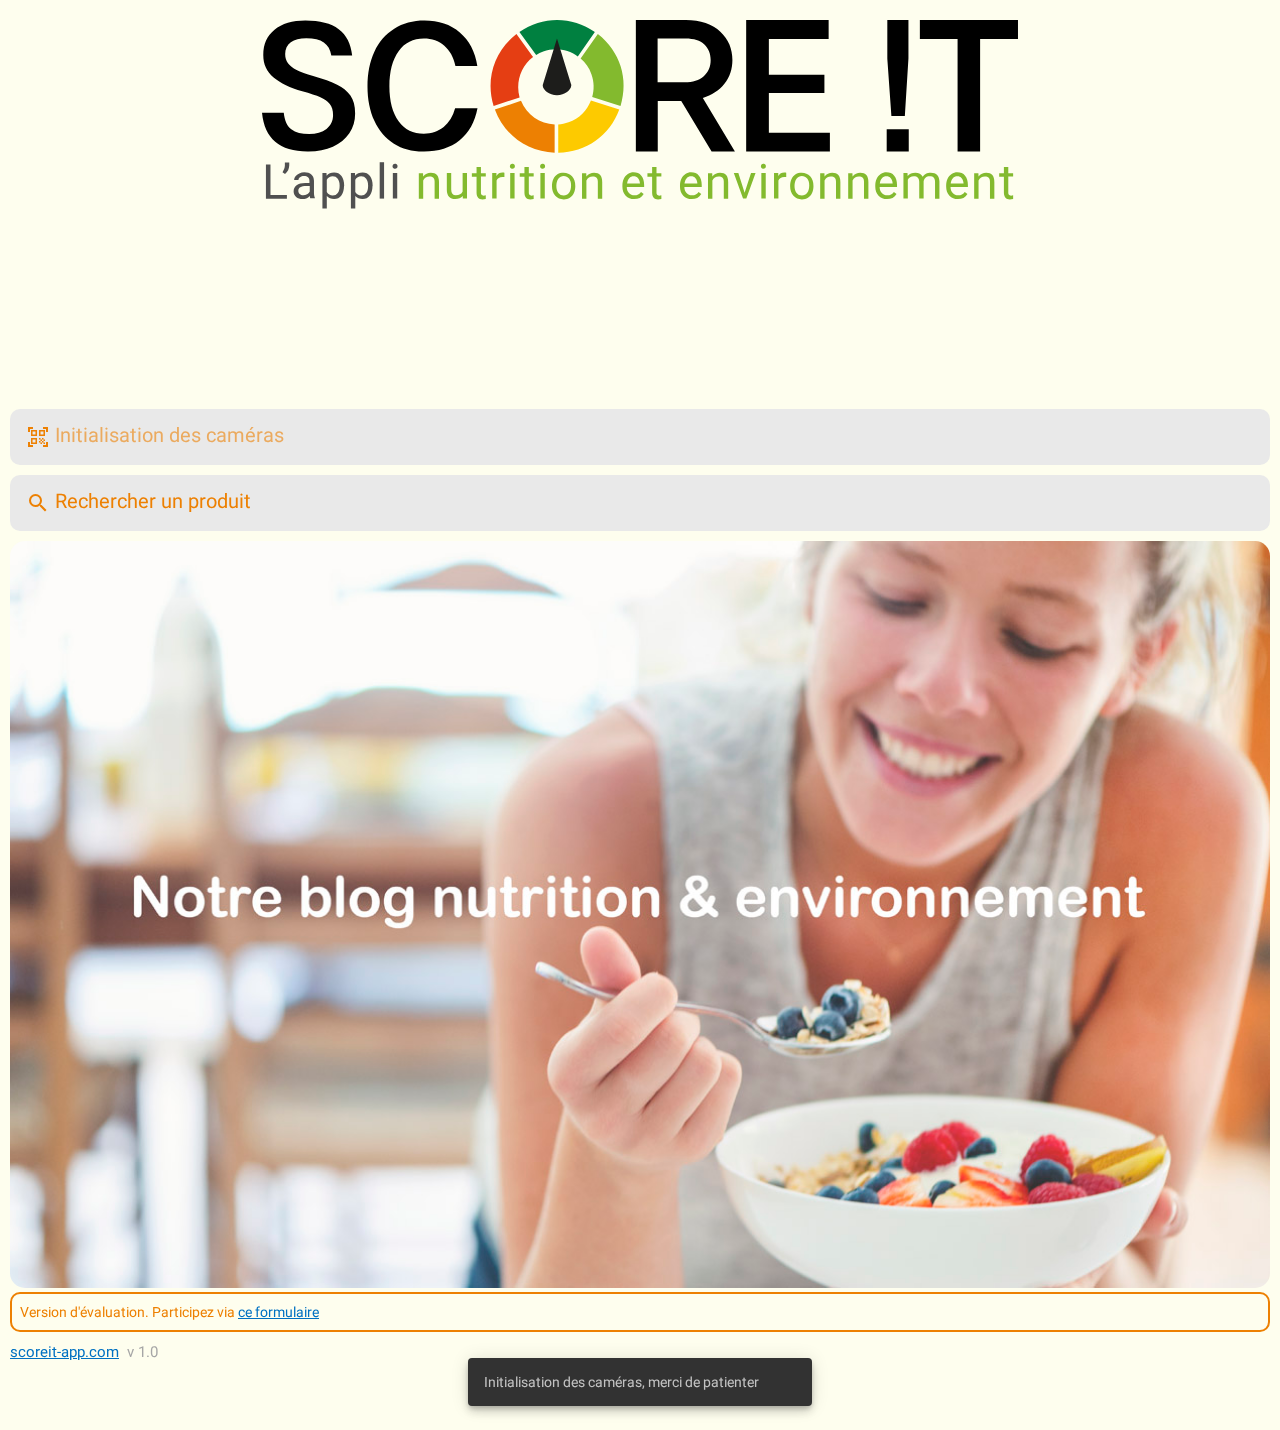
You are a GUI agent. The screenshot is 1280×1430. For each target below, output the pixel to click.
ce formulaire (278, 1312)
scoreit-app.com (64, 1352)
